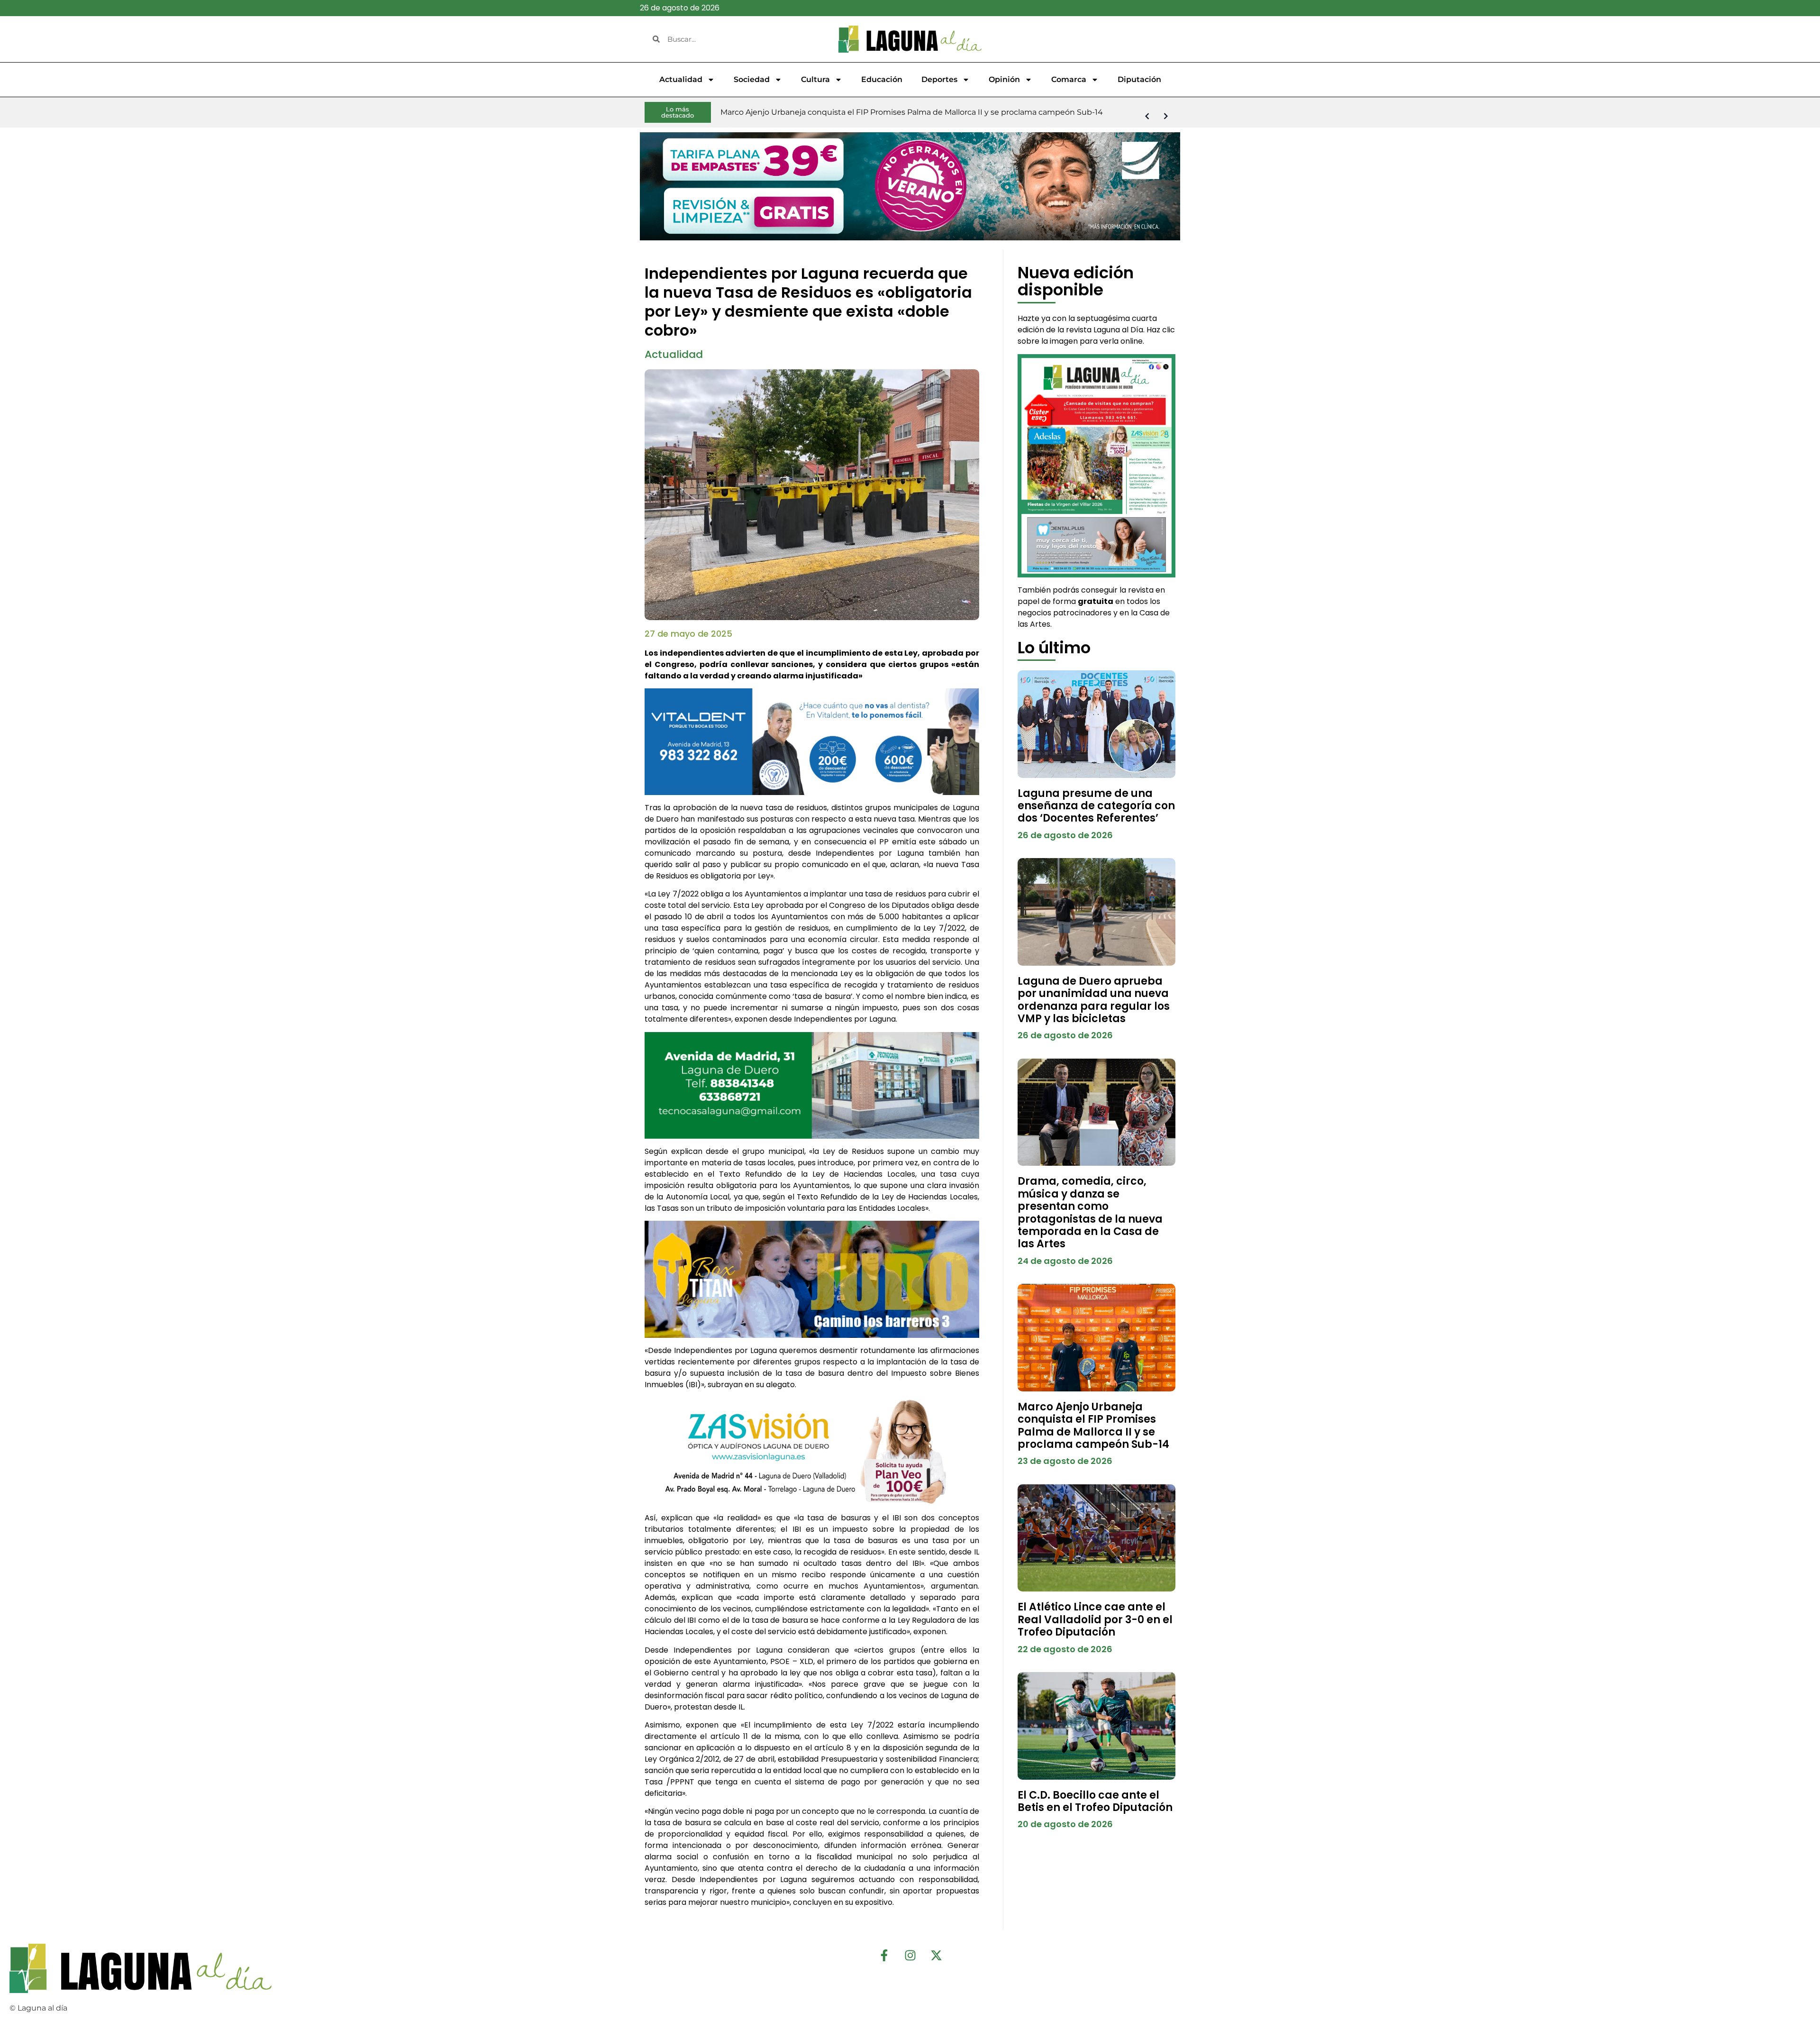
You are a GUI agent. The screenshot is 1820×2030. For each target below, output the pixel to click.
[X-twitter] (936, 1956)
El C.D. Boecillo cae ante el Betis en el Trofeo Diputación (1095, 1801)
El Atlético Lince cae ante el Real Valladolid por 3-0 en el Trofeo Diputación (1095, 1619)
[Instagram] (910, 1956)
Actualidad (681, 79)
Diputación (1139, 79)
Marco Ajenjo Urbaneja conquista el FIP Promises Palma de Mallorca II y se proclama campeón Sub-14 (1093, 1426)
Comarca (1069, 79)
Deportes (939, 79)
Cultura (815, 79)
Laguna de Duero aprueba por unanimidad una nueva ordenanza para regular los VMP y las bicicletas (1094, 1000)
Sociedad (752, 79)
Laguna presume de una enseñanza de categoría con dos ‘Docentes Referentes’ (1096, 806)
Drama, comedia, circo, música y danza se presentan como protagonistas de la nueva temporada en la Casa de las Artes (1090, 1212)
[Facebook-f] (884, 1956)
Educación (882, 79)
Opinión (1004, 79)
